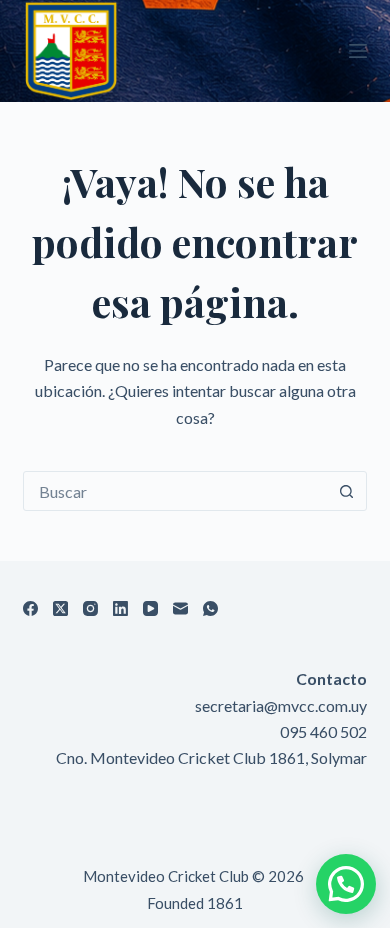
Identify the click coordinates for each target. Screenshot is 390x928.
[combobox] (175, 491)
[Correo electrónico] (180, 608)
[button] (346, 884)
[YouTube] (150, 608)
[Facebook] (30, 608)
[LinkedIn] (120, 608)
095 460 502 (323, 731)
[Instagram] (90, 608)
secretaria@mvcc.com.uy (281, 705)
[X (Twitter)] (60, 608)
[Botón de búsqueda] (347, 491)
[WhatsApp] (210, 608)
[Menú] (358, 51)
